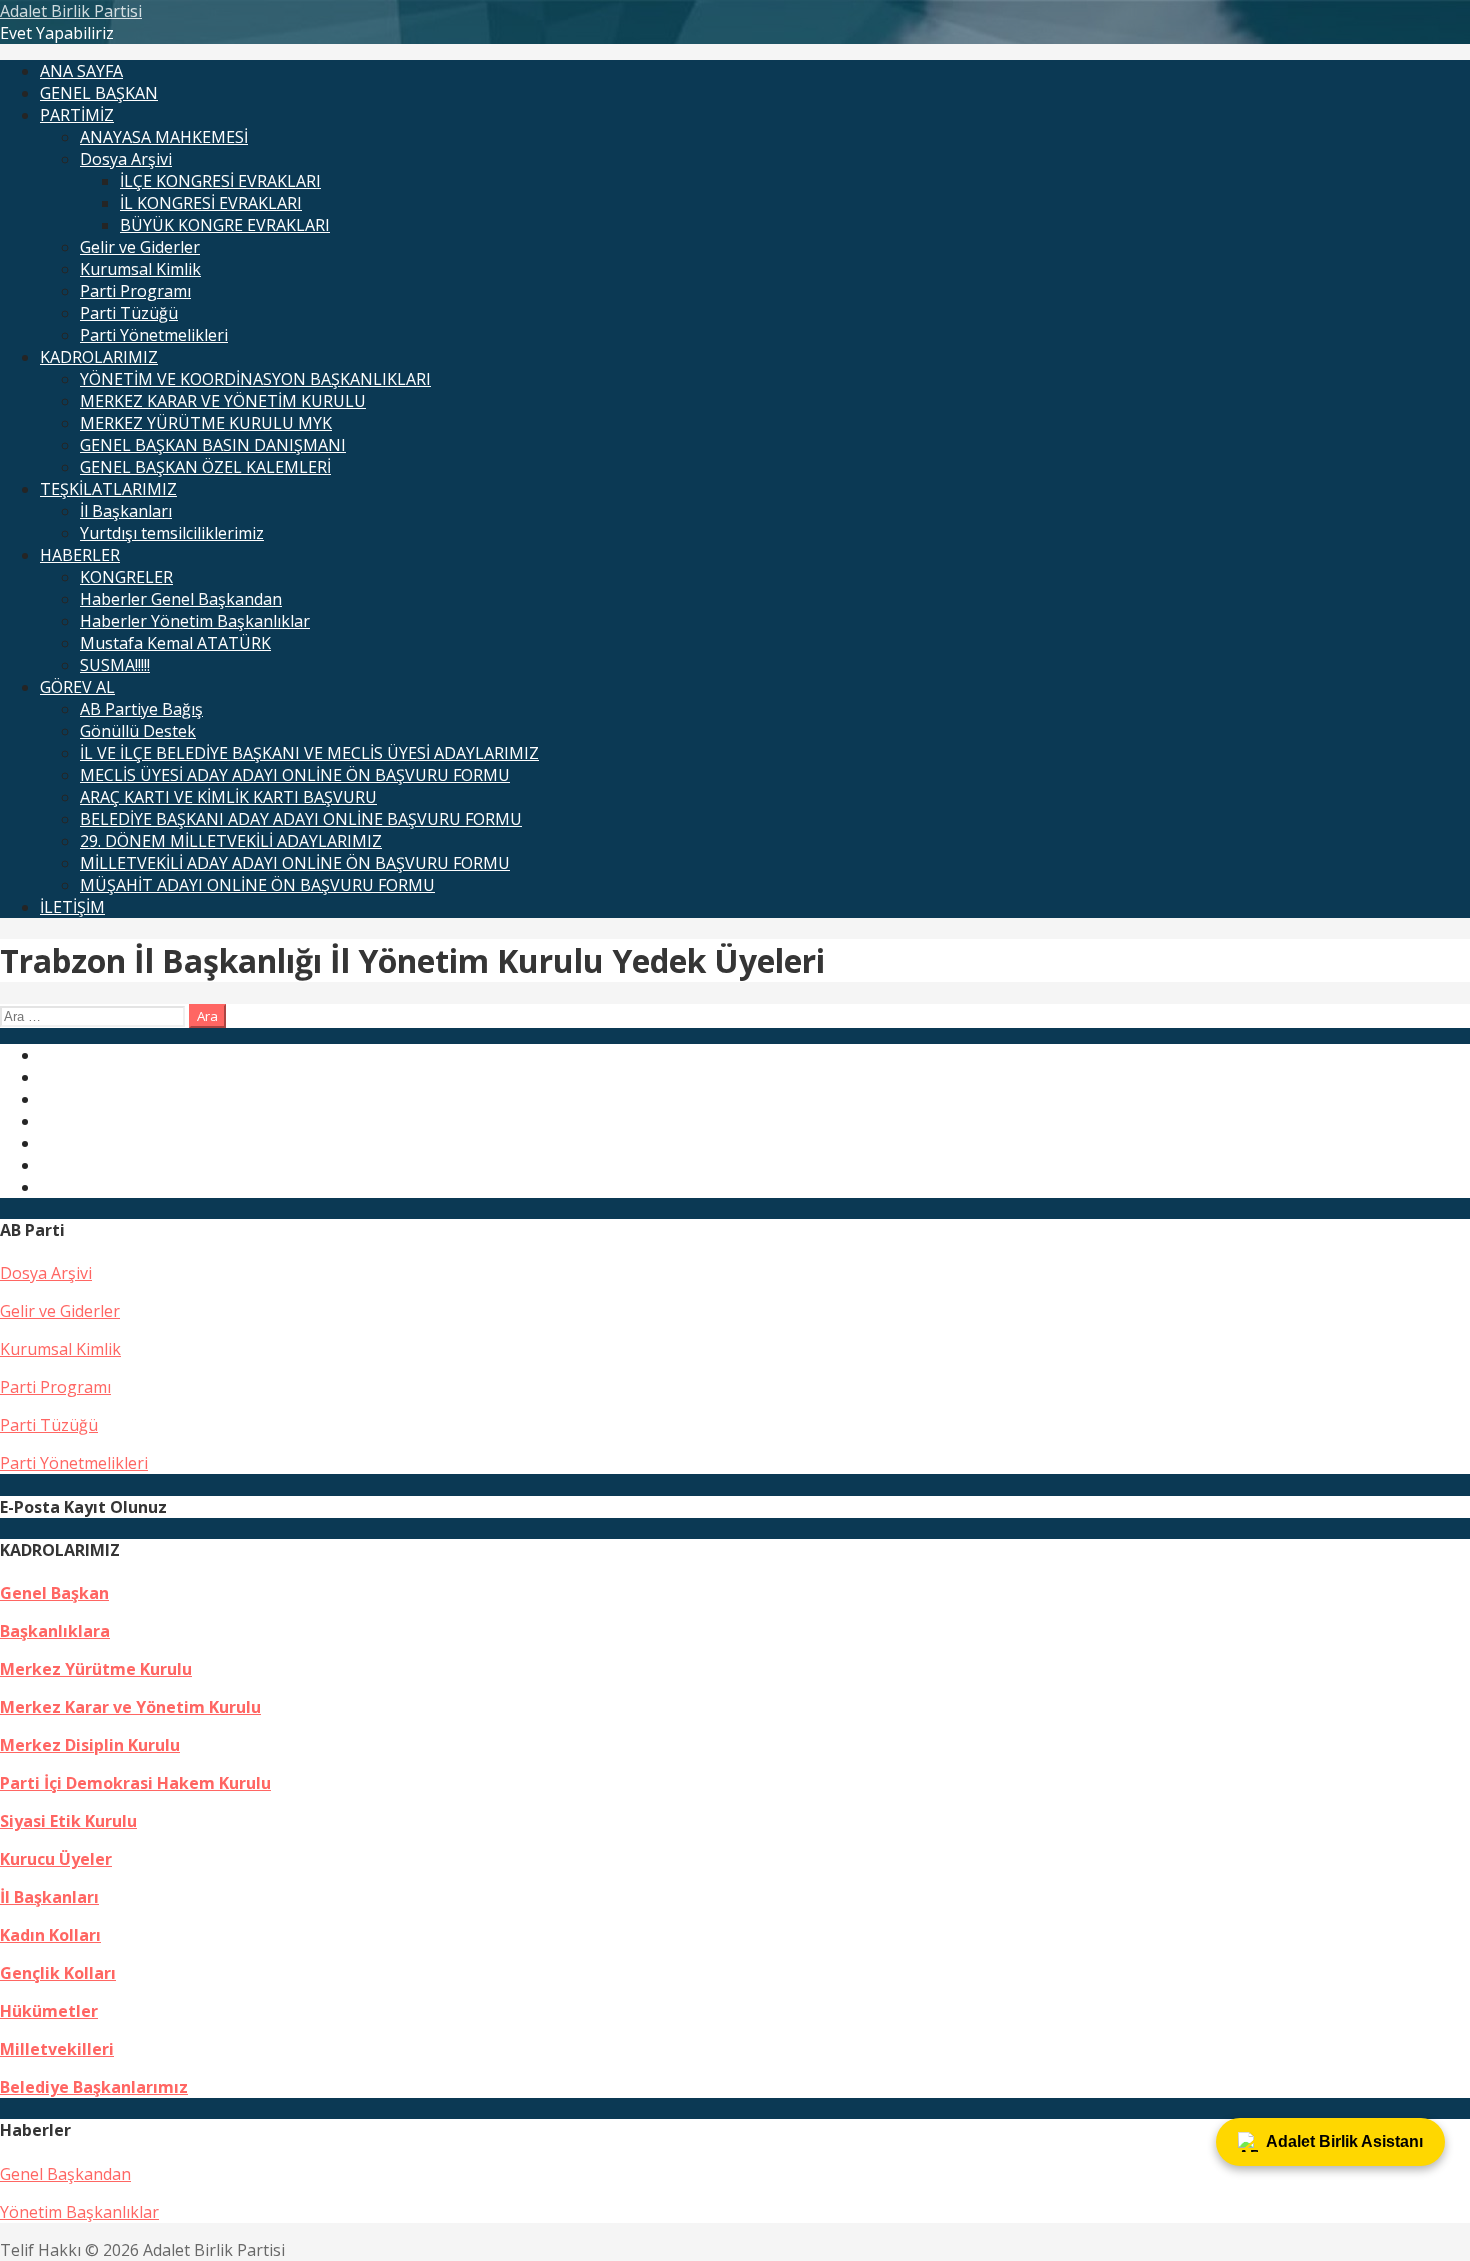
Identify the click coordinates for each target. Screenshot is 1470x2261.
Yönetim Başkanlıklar (79, 2212)
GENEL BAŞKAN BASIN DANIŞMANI (213, 445)
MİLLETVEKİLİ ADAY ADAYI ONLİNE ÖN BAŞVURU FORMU (295, 863)
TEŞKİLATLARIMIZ (108, 489)
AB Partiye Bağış (141, 709)
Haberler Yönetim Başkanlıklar (195, 621)
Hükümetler (49, 2011)
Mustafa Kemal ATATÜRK (175, 643)
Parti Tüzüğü (129, 313)
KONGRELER (126, 577)
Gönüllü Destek (138, 731)
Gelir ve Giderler (140, 247)
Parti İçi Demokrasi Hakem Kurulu (135, 1783)
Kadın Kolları (50, 1935)
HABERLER (80, 555)
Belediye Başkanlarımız (94, 2087)
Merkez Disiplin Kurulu (90, 1745)
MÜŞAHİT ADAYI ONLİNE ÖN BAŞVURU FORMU (257, 885)
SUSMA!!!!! (115, 665)
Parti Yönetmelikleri (154, 335)
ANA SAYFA (81, 71)
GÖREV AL (77, 687)
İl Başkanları (126, 511)
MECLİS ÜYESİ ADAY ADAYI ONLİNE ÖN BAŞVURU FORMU (295, 775)
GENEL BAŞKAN (99, 93)
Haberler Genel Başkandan (181, 599)
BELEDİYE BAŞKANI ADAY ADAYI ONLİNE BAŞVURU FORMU (301, 819)
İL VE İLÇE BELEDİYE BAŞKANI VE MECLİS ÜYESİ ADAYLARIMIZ (309, 753)
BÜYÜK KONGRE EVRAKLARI (225, 225)
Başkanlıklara (55, 1631)
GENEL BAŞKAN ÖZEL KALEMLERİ (205, 467)
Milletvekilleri (57, 2049)
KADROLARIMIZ (99, 357)
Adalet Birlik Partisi (71, 11)
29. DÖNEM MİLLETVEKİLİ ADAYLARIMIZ (231, 841)
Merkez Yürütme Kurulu (96, 1669)
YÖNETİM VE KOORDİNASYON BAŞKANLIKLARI (255, 379)
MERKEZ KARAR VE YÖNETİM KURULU (223, 401)
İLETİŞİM (72, 907)
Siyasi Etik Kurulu (68, 1821)
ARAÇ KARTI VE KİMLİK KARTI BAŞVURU (228, 797)
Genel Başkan (54, 1593)
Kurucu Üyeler (56, 1859)
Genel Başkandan (65, 2174)
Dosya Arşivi (126, 159)
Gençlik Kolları (58, 1973)
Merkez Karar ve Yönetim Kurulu (130, 1707)
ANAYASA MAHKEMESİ (164, 137)
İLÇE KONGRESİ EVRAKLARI (220, 181)
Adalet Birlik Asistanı (1344, 2141)
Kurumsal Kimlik (140, 269)
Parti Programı (135, 291)
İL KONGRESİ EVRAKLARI (211, 203)
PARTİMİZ (77, 115)
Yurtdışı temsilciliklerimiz (172, 533)
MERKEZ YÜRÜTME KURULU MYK (206, 423)
